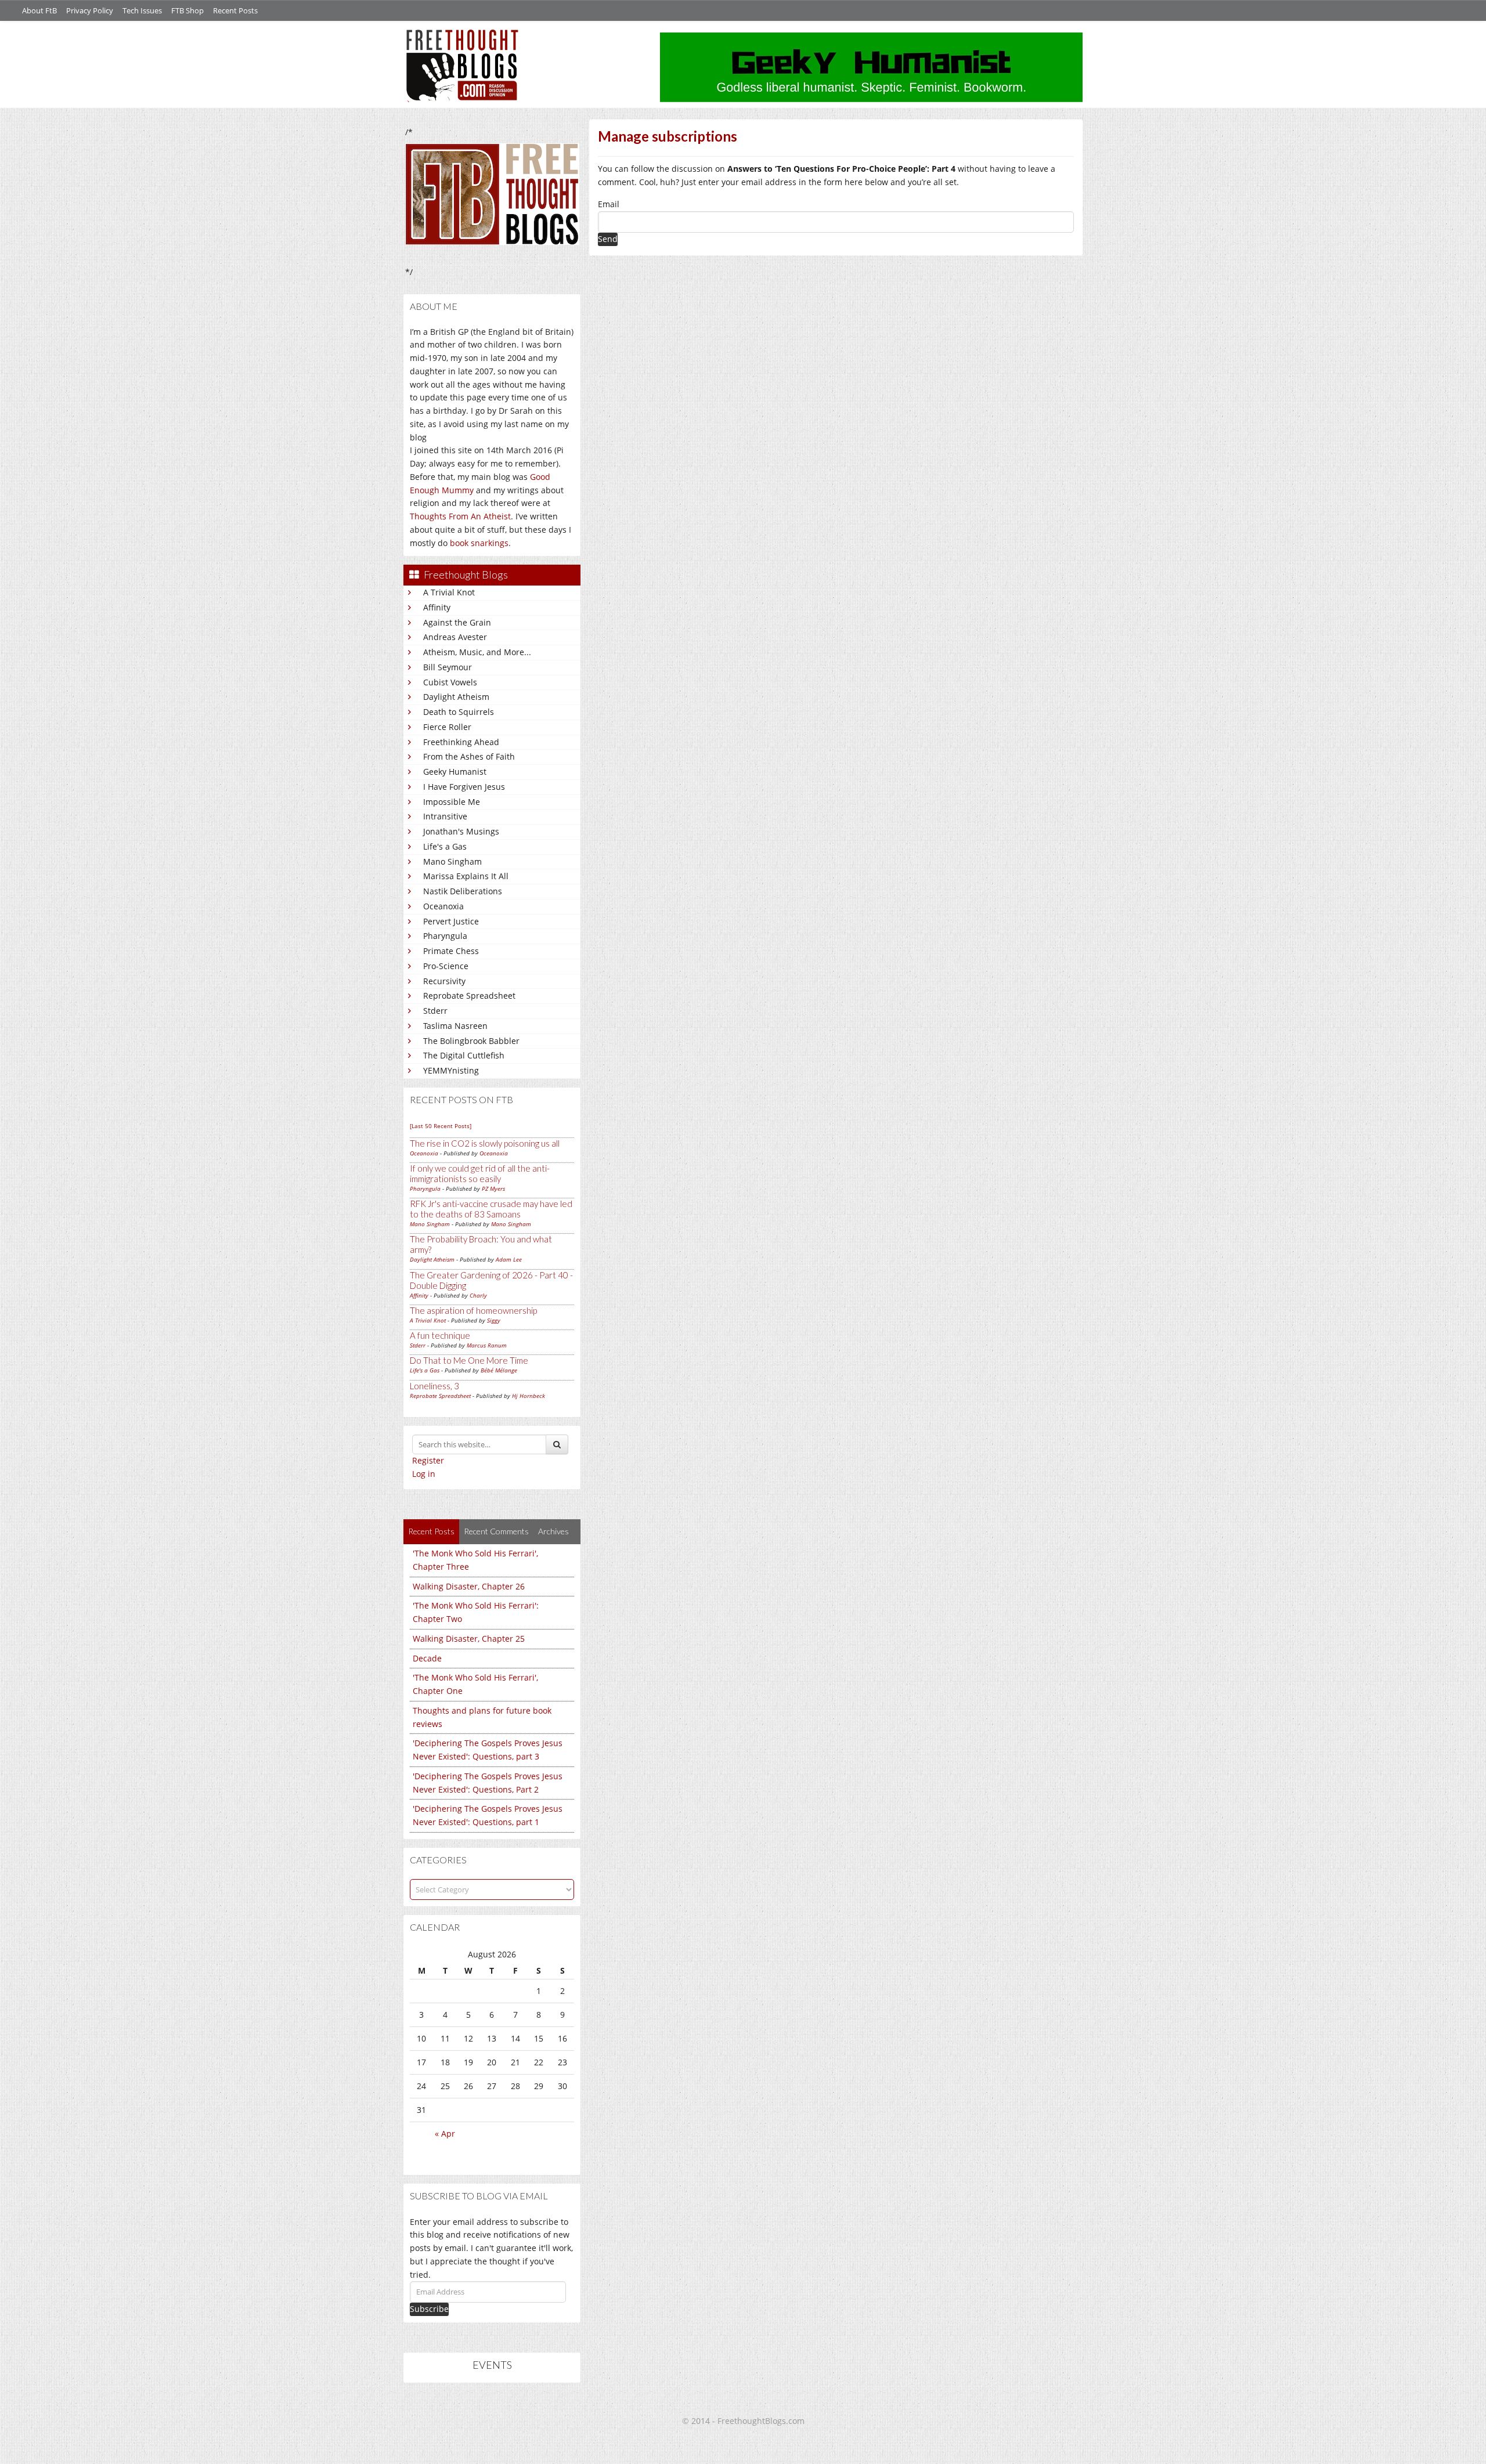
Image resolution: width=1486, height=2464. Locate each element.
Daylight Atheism (456, 697)
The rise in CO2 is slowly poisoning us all (485, 1143)
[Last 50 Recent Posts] (441, 1126)
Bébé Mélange (499, 1370)
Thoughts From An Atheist (460, 516)
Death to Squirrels (459, 712)
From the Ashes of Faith (469, 756)
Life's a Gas (445, 846)
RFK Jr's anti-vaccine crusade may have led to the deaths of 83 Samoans (491, 1209)
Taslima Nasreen (455, 1026)
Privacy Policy (90, 10)
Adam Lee (509, 1259)
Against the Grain (457, 622)
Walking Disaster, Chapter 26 (469, 1586)
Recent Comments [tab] (496, 1531)
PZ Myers (493, 1188)
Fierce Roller (447, 727)
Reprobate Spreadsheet (469, 996)
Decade (427, 1658)
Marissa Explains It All (466, 876)
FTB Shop (187, 10)
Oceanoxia (443, 906)
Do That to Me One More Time (469, 1360)
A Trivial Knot (449, 592)
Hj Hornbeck (529, 1396)
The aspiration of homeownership (473, 1310)
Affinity (437, 607)
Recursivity (444, 981)
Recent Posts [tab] (431, 1531)
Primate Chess (451, 951)
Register (428, 1460)
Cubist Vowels (450, 682)
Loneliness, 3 (434, 1386)
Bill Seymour (448, 667)
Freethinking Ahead (461, 742)
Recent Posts (235, 10)
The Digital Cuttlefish (464, 1055)
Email (609, 204)
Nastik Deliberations (463, 891)
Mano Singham (452, 861)
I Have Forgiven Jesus (464, 787)
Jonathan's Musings (461, 831)
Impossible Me (452, 802)
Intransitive (445, 816)
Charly (478, 1295)
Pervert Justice (451, 921)
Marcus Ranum (487, 1345)
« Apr (445, 2134)
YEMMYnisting (451, 1070)
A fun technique (440, 1335)
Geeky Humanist (455, 772)
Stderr (435, 1011)
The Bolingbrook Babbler (471, 1041)
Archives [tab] (553, 1531)
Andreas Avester (455, 637)
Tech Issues (142, 10)
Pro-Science (446, 966)
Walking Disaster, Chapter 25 (469, 1639)
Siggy (494, 1320)
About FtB (39, 10)
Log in (424, 1474)
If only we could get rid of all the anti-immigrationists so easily (480, 1173)
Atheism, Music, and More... (477, 652)
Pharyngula (445, 936)
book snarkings (479, 543)
